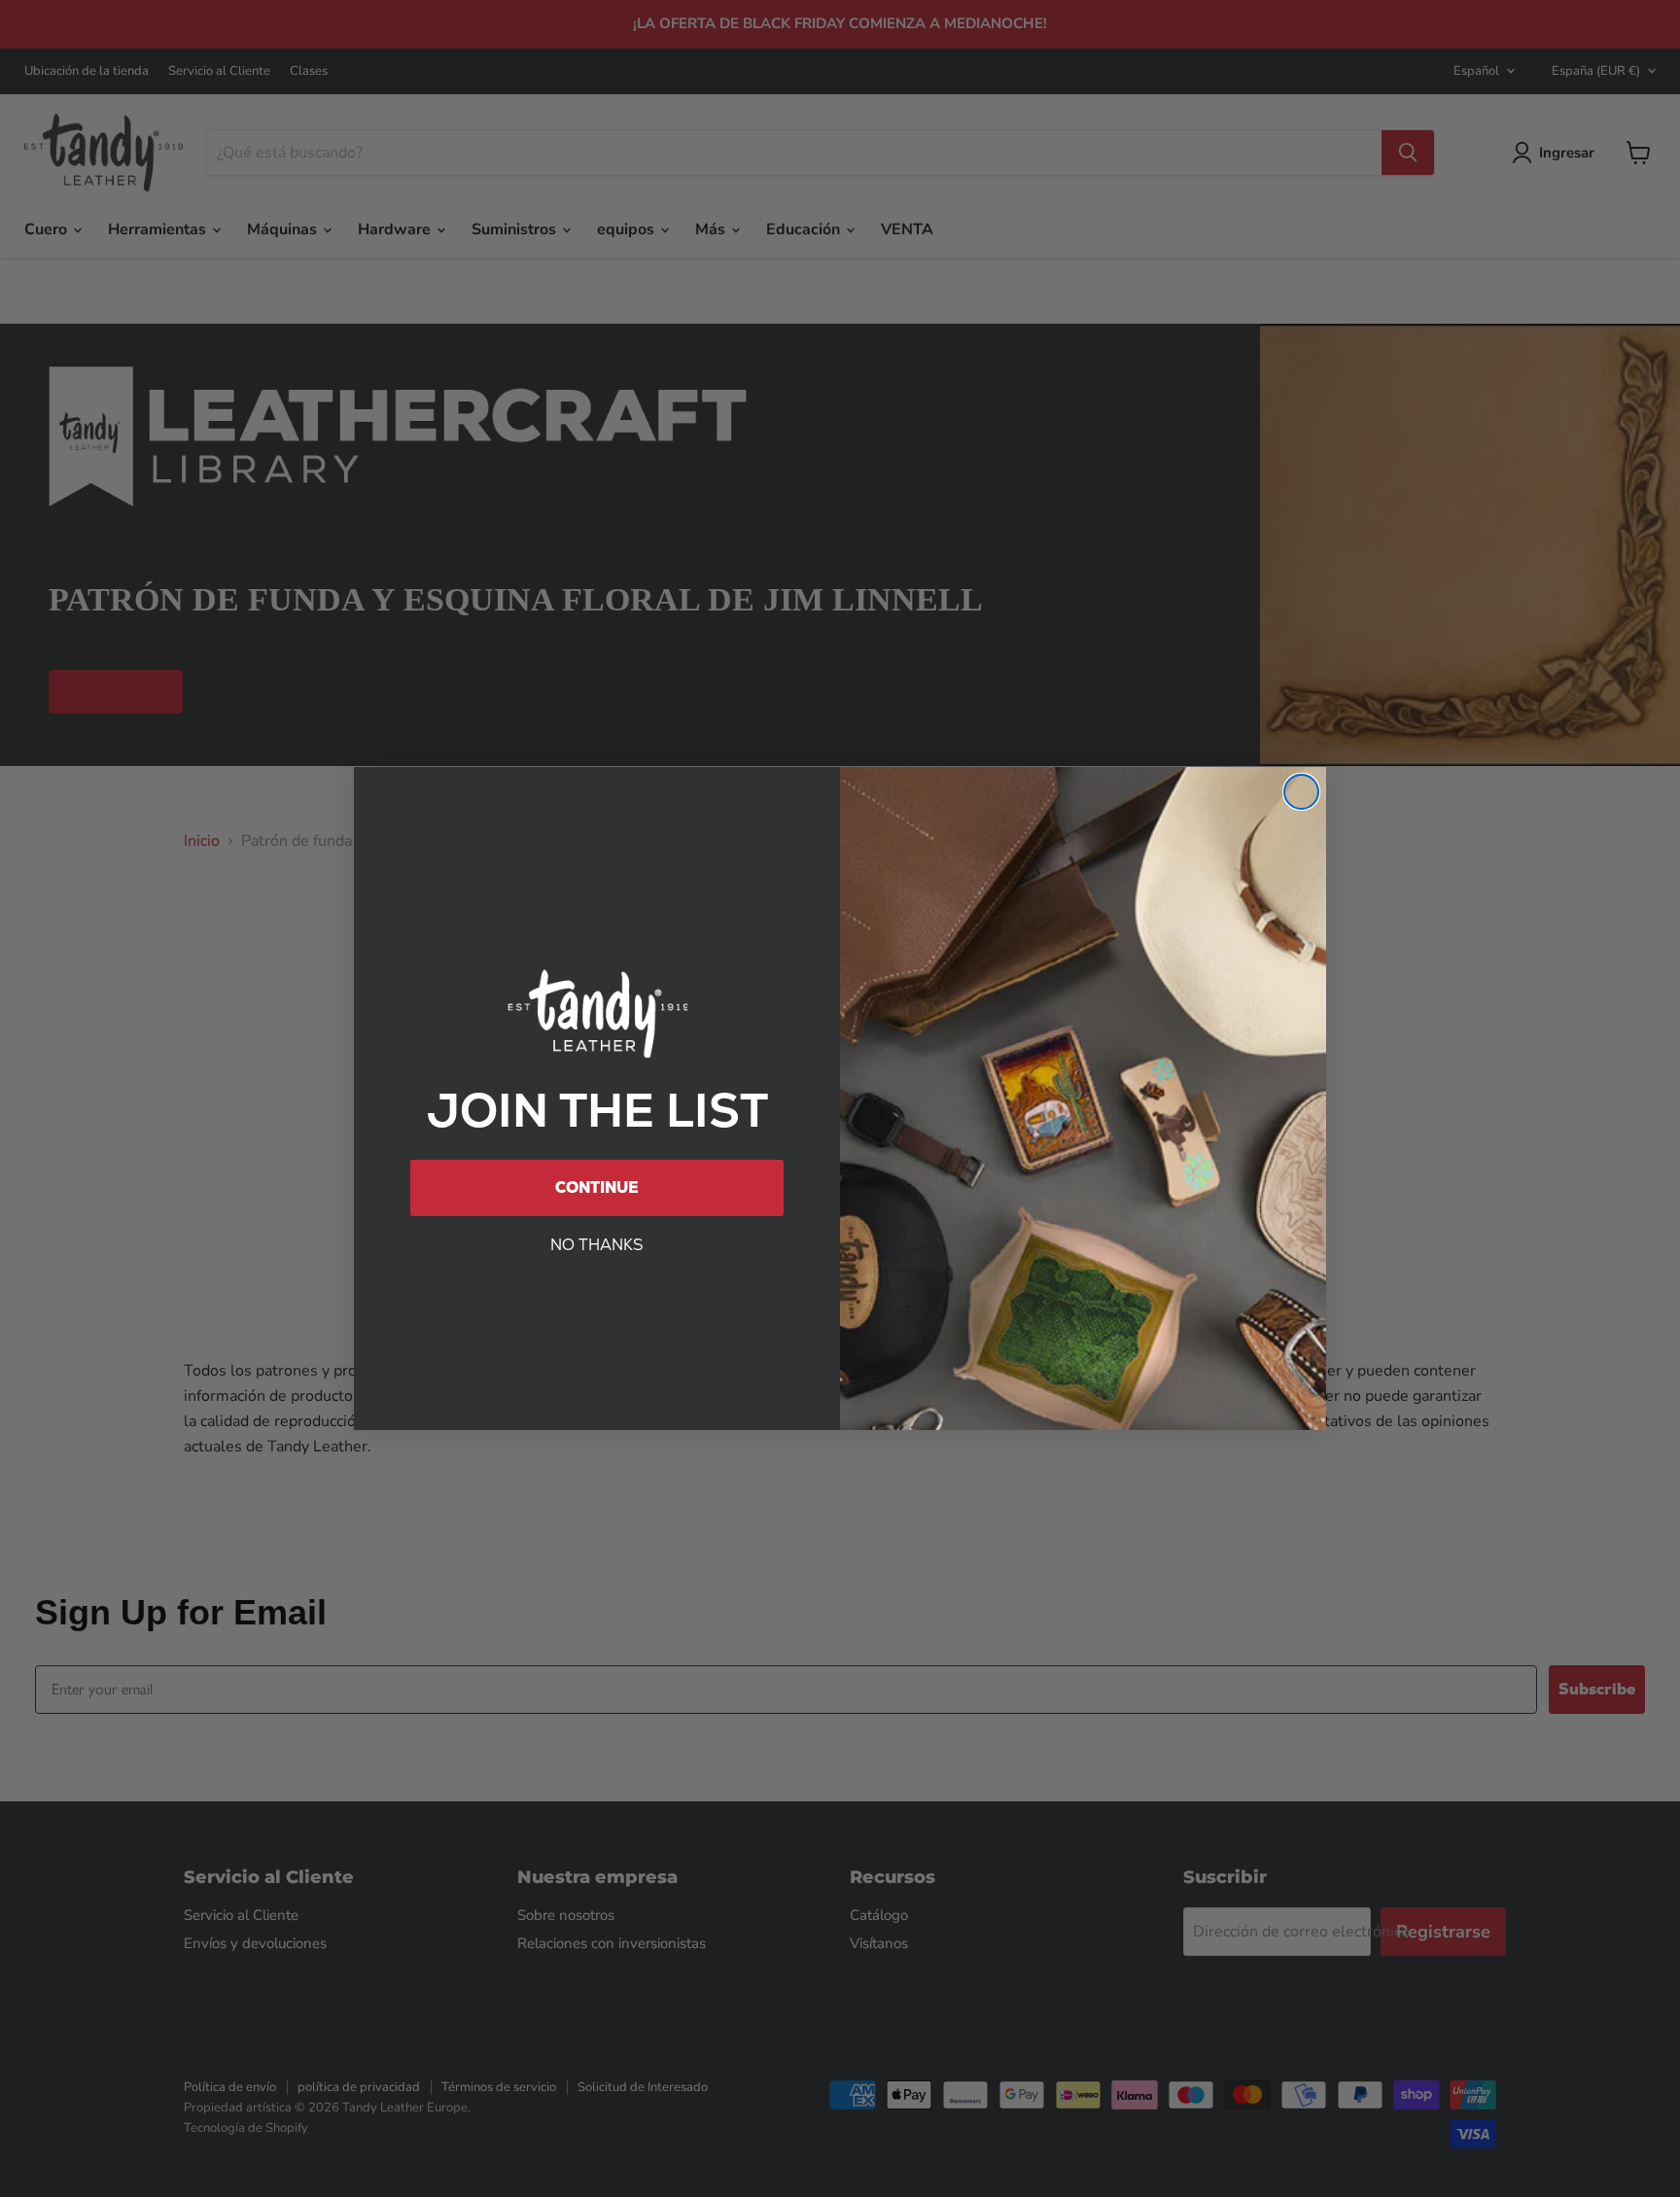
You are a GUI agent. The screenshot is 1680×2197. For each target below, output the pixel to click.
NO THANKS (597, 1245)
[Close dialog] (1301, 792)
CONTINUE (597, 1187)
